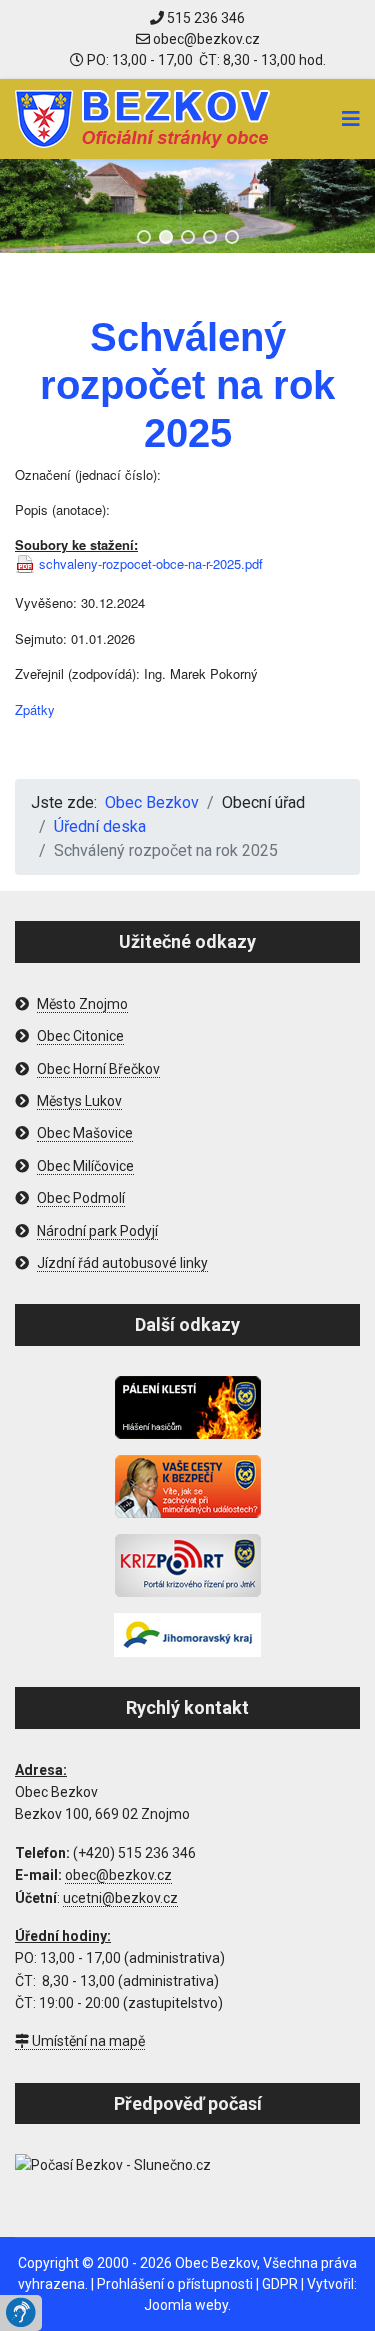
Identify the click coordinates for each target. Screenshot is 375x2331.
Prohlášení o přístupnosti (175, 2284)
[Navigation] (351, 119)
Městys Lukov (79, 1101)
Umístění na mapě (87, 2041)
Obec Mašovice (85, 1133)
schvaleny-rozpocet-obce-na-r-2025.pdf (151, 564)
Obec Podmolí (81, 1198)
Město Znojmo (82, 1004)
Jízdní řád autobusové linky (122, 1263)
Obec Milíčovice (85, 1166)
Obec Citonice (80, 1036)
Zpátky (35, 709)
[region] (187, 206)
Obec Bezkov (216, 2263)
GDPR (280, 2284)
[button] (144, 237)
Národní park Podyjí (97, 1231)
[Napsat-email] (198, 39)
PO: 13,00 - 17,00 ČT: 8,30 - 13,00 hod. (205, 60)
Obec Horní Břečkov (98, 1069)
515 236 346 (204, 18)
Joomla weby (186, 2305)
